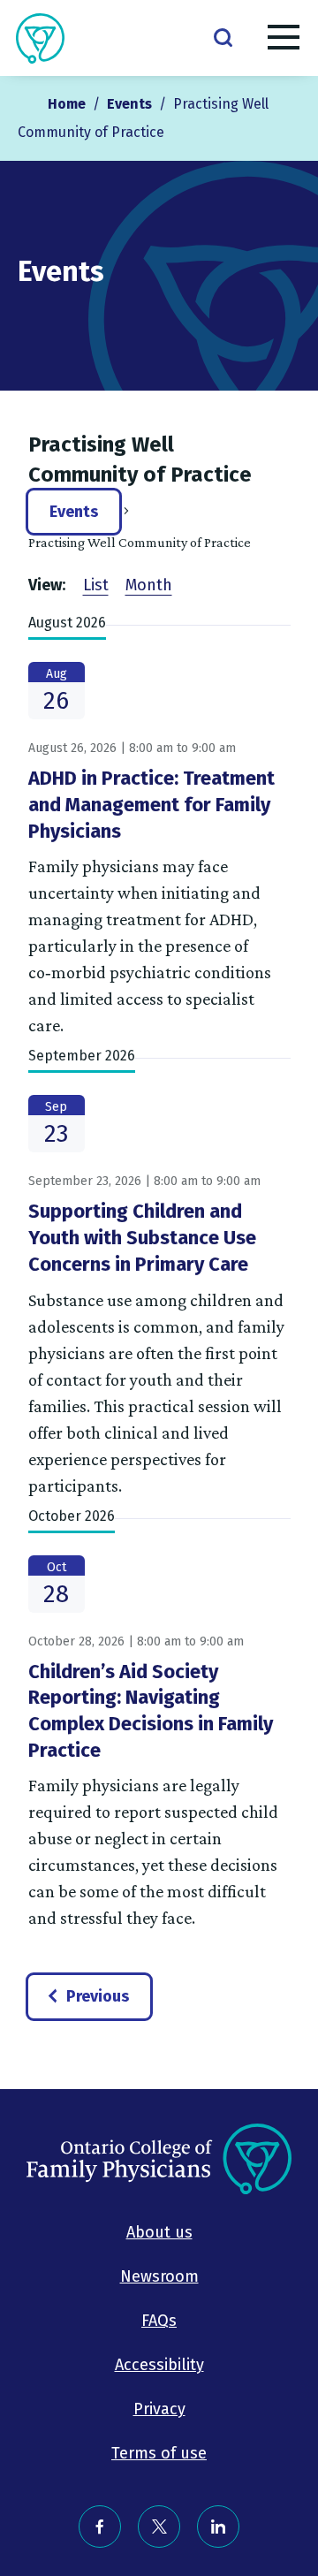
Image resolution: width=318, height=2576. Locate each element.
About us (159, 2232)
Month (149, 585)
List (96, 585)
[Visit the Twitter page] (159, 2527)
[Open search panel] (223, 36)
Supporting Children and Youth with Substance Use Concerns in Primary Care (142, 1237)
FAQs (159, 2321)
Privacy (159, 2409)
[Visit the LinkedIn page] (218, 2527)
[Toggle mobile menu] (284, 41)
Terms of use (159, 2453)
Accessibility (159, 2365)
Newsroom (159, 2276)
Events (74, 512)
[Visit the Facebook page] (100, 2527)
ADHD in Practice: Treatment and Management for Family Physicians (151, 804)
